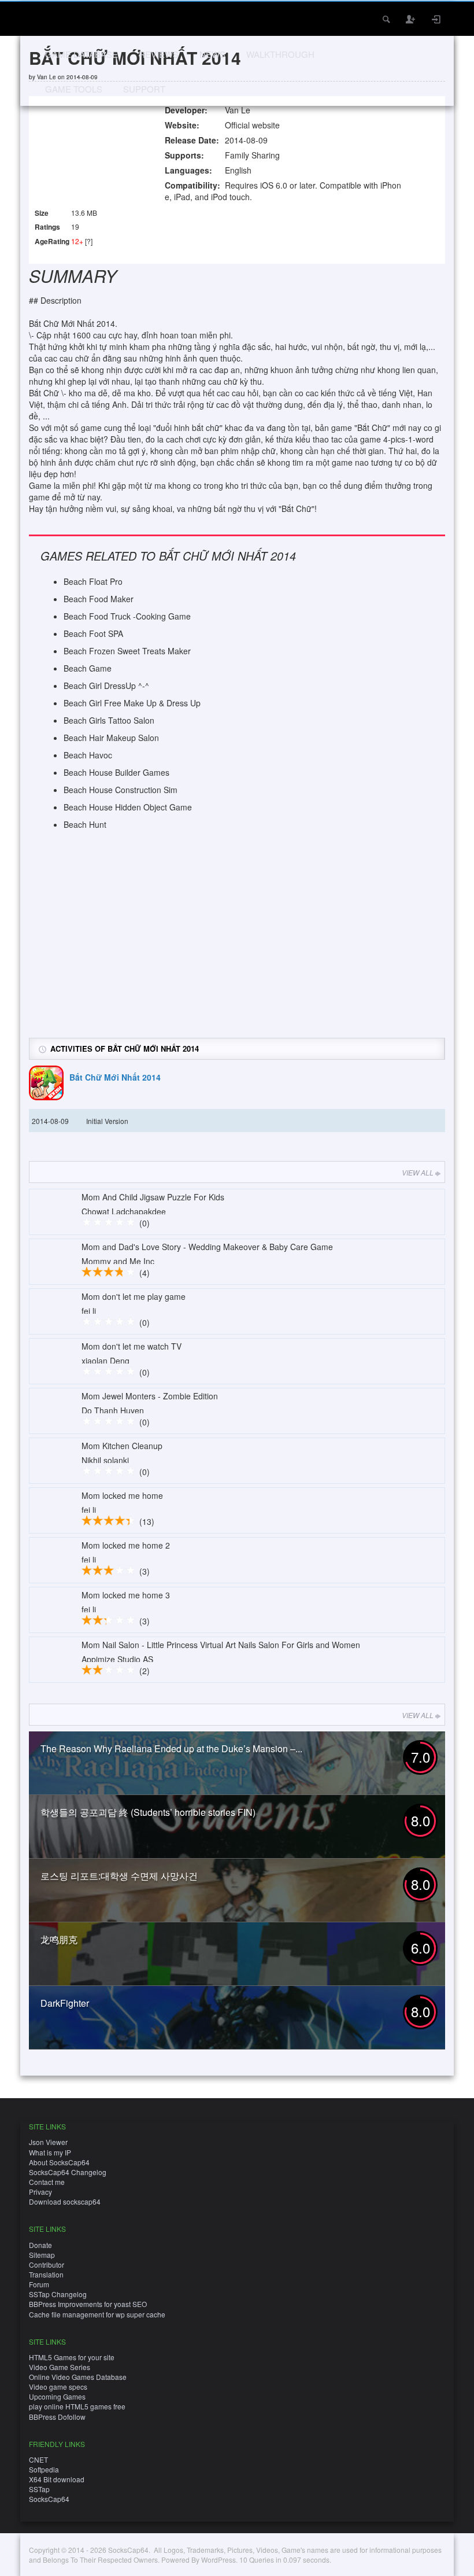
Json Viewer (48, 2142)
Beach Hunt (85, 824)
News (212, 54)
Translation (46, 2274)
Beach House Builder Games (116, 772)
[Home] (45, 18)
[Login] (436, 19)
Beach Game (88, 668)
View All (418, 1172)
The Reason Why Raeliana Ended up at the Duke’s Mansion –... (171, 1748)
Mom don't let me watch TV (132, 1346)
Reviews (159, 54)
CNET (38, 2459)
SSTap (39, 2489)
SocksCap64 (49, 2499)
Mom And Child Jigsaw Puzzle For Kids (153, 1197)
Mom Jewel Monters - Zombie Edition (150, 1396)
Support (144, 89)
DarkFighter (65, 2003)
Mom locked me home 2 (126, 1545)
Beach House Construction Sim (121, 790)
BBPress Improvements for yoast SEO (88, 2304)
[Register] (411, 19)
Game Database (82, 54)
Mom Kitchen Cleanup (122, 1446)
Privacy (40, 2192)
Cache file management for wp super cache (97, 2314)
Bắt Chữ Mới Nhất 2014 (115, 1077)
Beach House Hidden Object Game (128, 807)
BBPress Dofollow (57, 2417)
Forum (39, 2284)
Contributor (47, 2264)
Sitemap (42, 2255)
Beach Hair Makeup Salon (111, 738)
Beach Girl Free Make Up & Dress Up (132, 703)
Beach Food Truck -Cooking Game (127, 616)
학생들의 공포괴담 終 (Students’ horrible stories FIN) (148, 1812)
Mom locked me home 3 (126, 1595)
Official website (252, 125)
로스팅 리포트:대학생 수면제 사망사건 (119, 1876)
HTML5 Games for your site (72, 2357)
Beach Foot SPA (93, 633)
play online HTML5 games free (77, 2406)
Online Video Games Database (78, 2377)
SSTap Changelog (58, 2294)
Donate (40, 2245)
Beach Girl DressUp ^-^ (106, 686)
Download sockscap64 (65, 2201)
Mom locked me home (122, 1495)
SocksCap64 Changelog (68, 2172)
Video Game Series (60, 2367)
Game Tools (74, 89)
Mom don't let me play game (134, 1296)
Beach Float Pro (93, 581)
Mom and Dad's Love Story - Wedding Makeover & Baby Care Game (207, 1247)
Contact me (47, 2182)
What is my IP (50, 2152)
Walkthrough (280, 54)
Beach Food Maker (99, 599)
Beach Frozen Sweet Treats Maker (127, 651)
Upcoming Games (57, 2396)
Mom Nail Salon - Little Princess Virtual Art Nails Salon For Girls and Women (221, 1645)
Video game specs (58, 2387)
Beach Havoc (88, 755)
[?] (89, 241)
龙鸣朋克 (59, 1939)
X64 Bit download (57, 2479)
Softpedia (44, 2469)
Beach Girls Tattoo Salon (109, 720)
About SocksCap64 (59, 2162)
